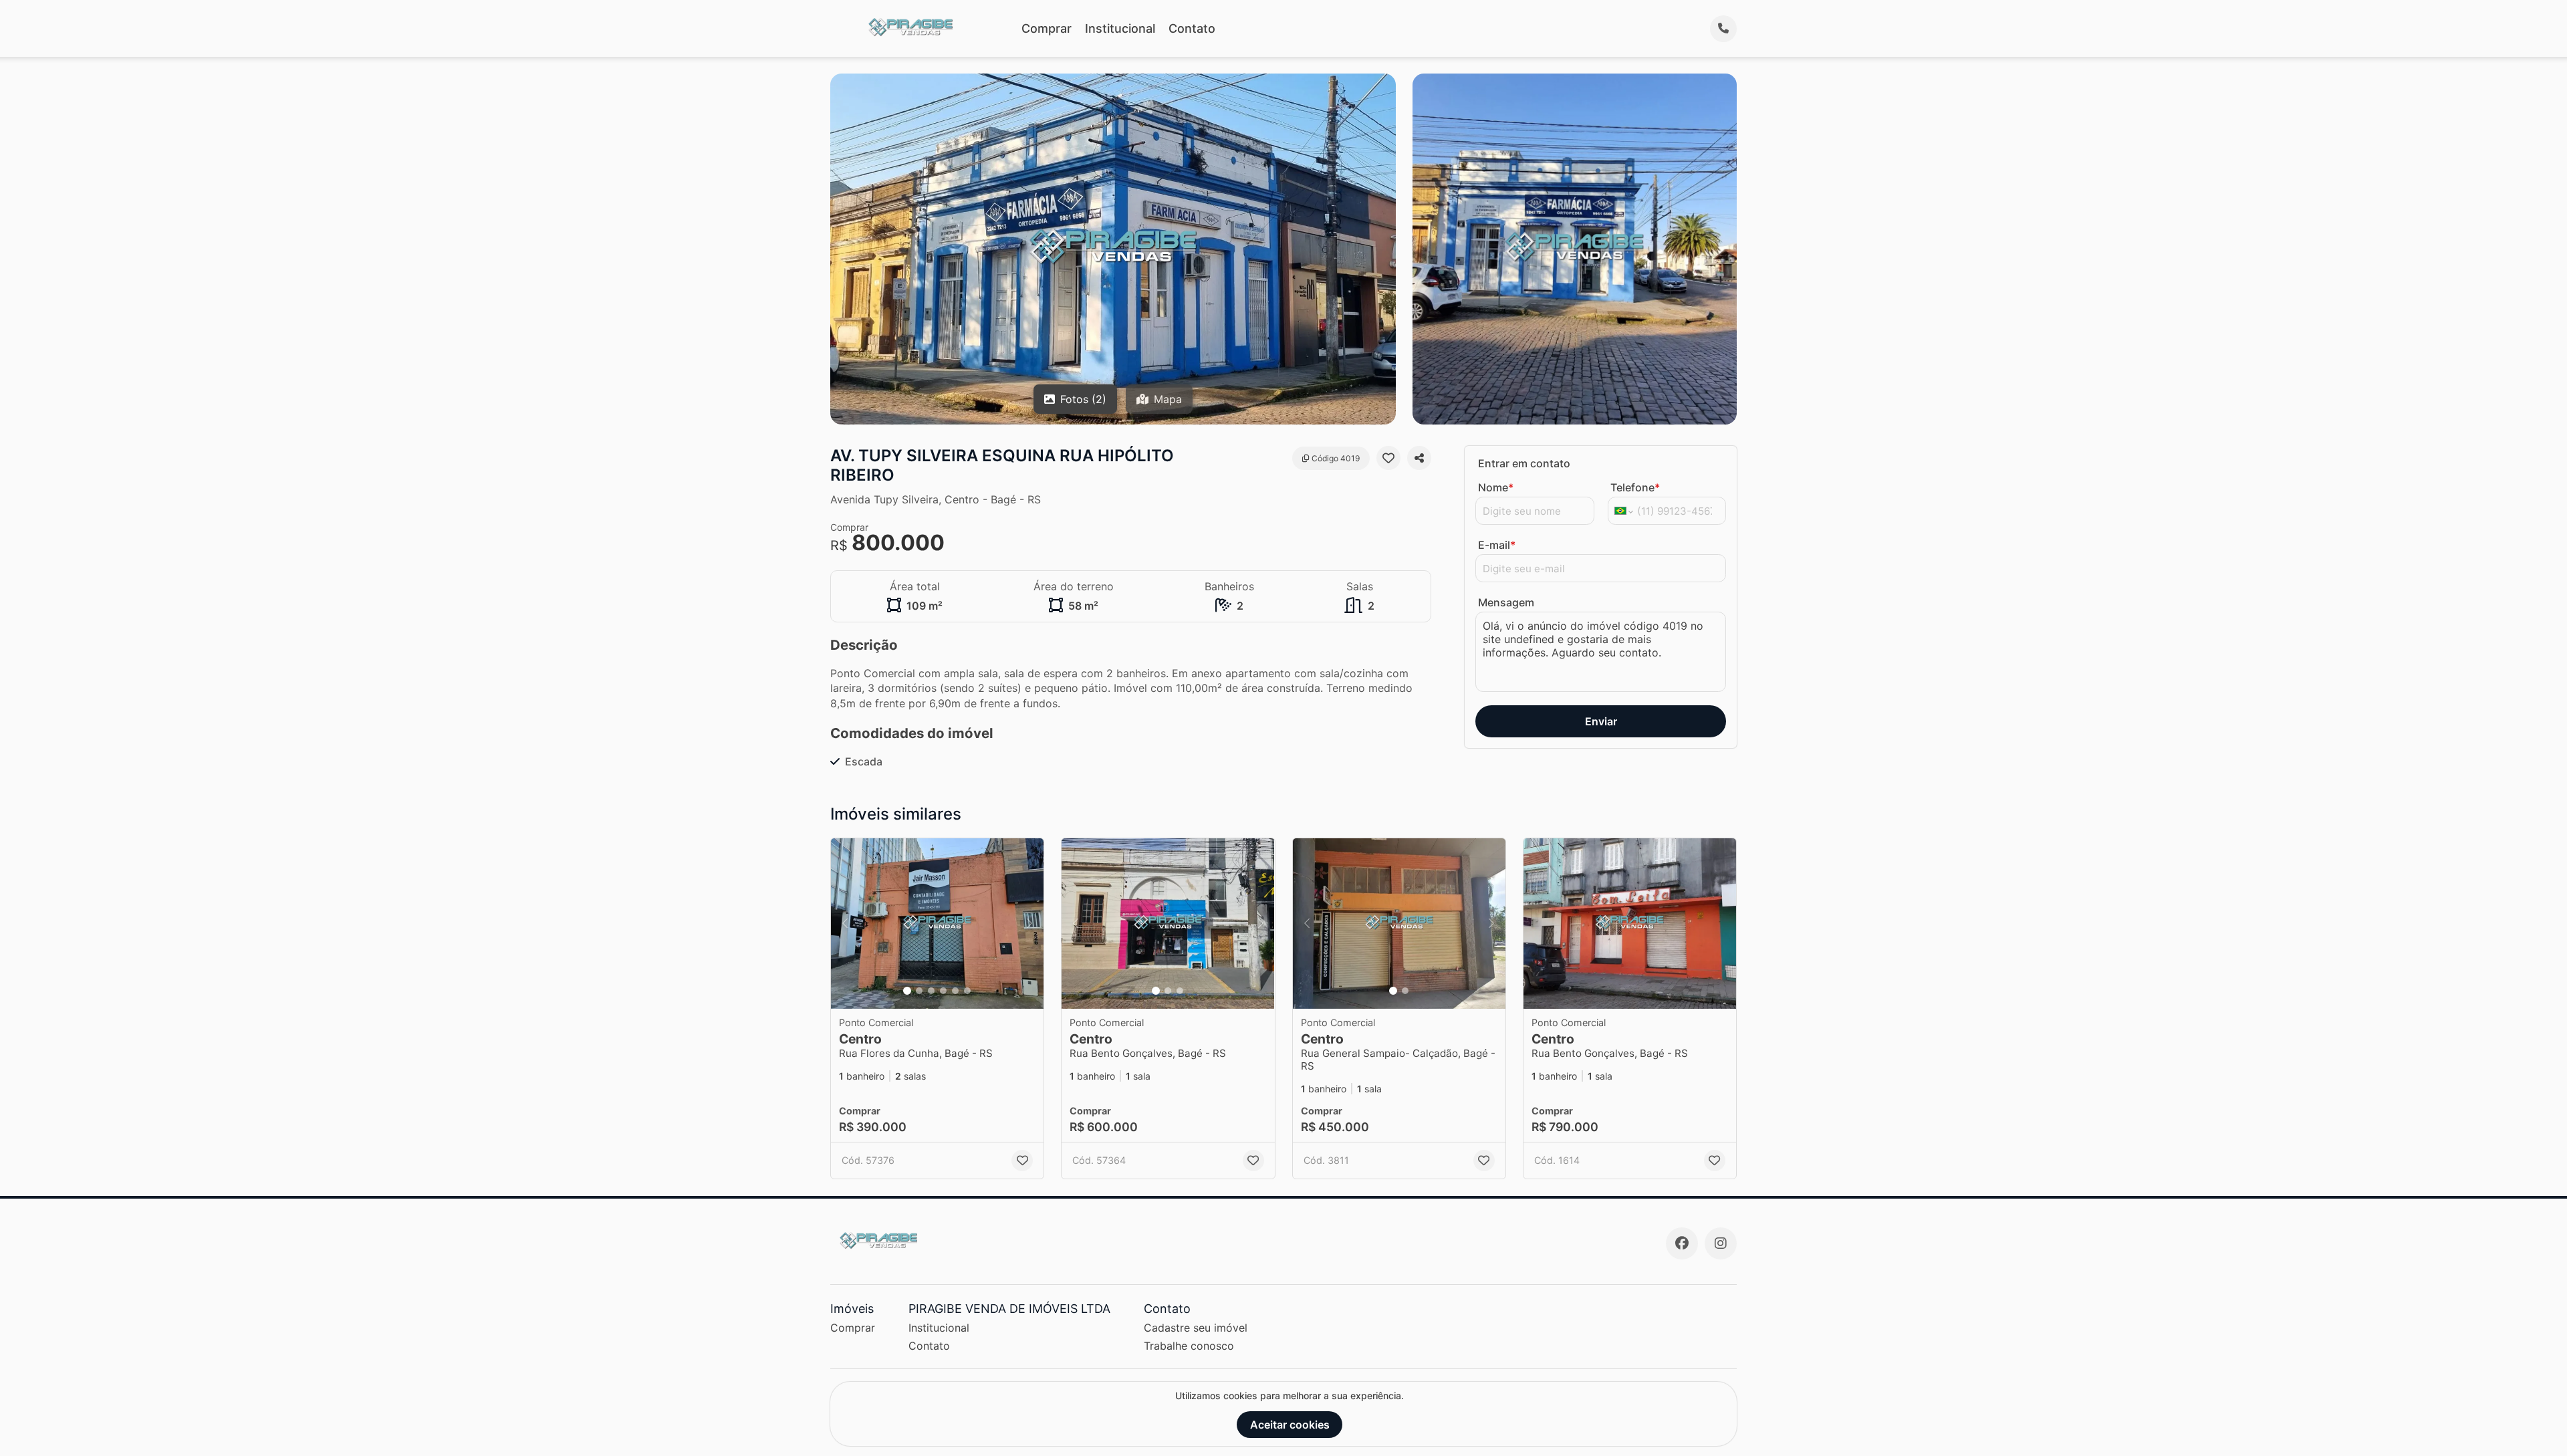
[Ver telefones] (1723, 29)
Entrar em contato (1524, 463)
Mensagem (1506, 602)
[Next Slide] (1029, 924)
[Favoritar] (1388, 458)
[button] (937, 924)
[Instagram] (1721, 1243)
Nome (1496, 487)
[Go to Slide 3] (931, 991)
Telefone (1635, 487)
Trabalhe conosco (1189, 1346)
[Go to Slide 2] (919, 991)
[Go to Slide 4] (943, 991)
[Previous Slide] (845, 924)
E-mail (1497, 545)
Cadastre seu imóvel (1196, 1328)
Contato (1192, 28)
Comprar (1047, 28)
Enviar (1601, 721)
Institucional (1120, 28)
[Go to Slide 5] (955, 991)
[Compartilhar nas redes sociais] (1419, 458)
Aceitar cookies (1290, 1425)
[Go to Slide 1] (907, 991)
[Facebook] (1682, 1243)
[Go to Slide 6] (967, 991)
